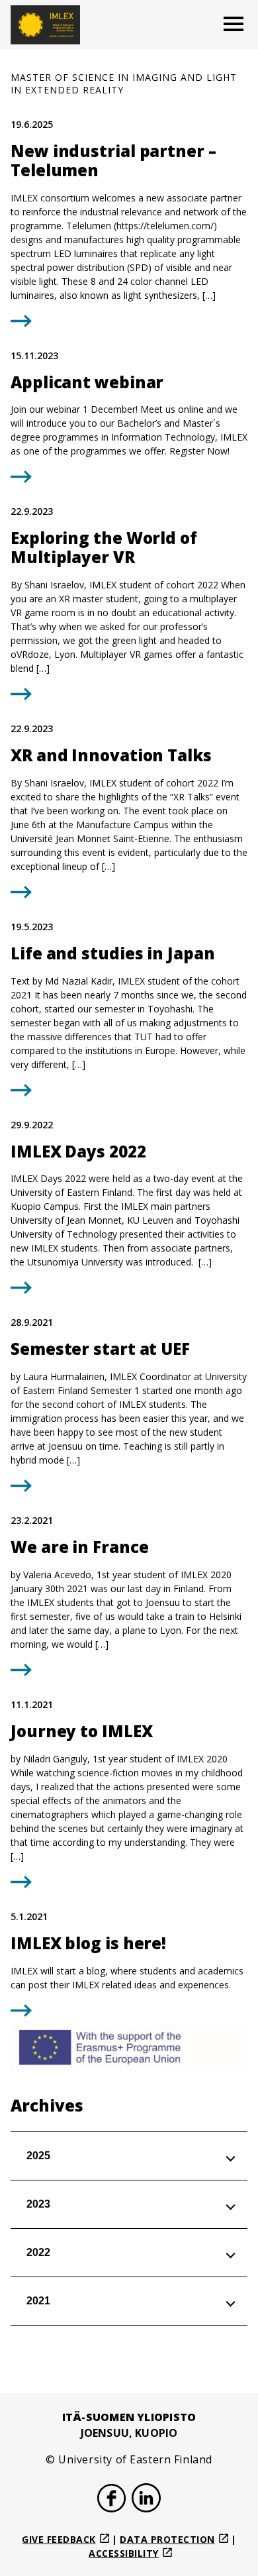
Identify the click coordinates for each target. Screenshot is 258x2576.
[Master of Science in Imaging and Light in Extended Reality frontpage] (45, 25)
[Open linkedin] (146, 2500)
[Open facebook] (112, 2500)
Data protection (167, 2539)
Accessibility (124, 2553)
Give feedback (59, 2539)
